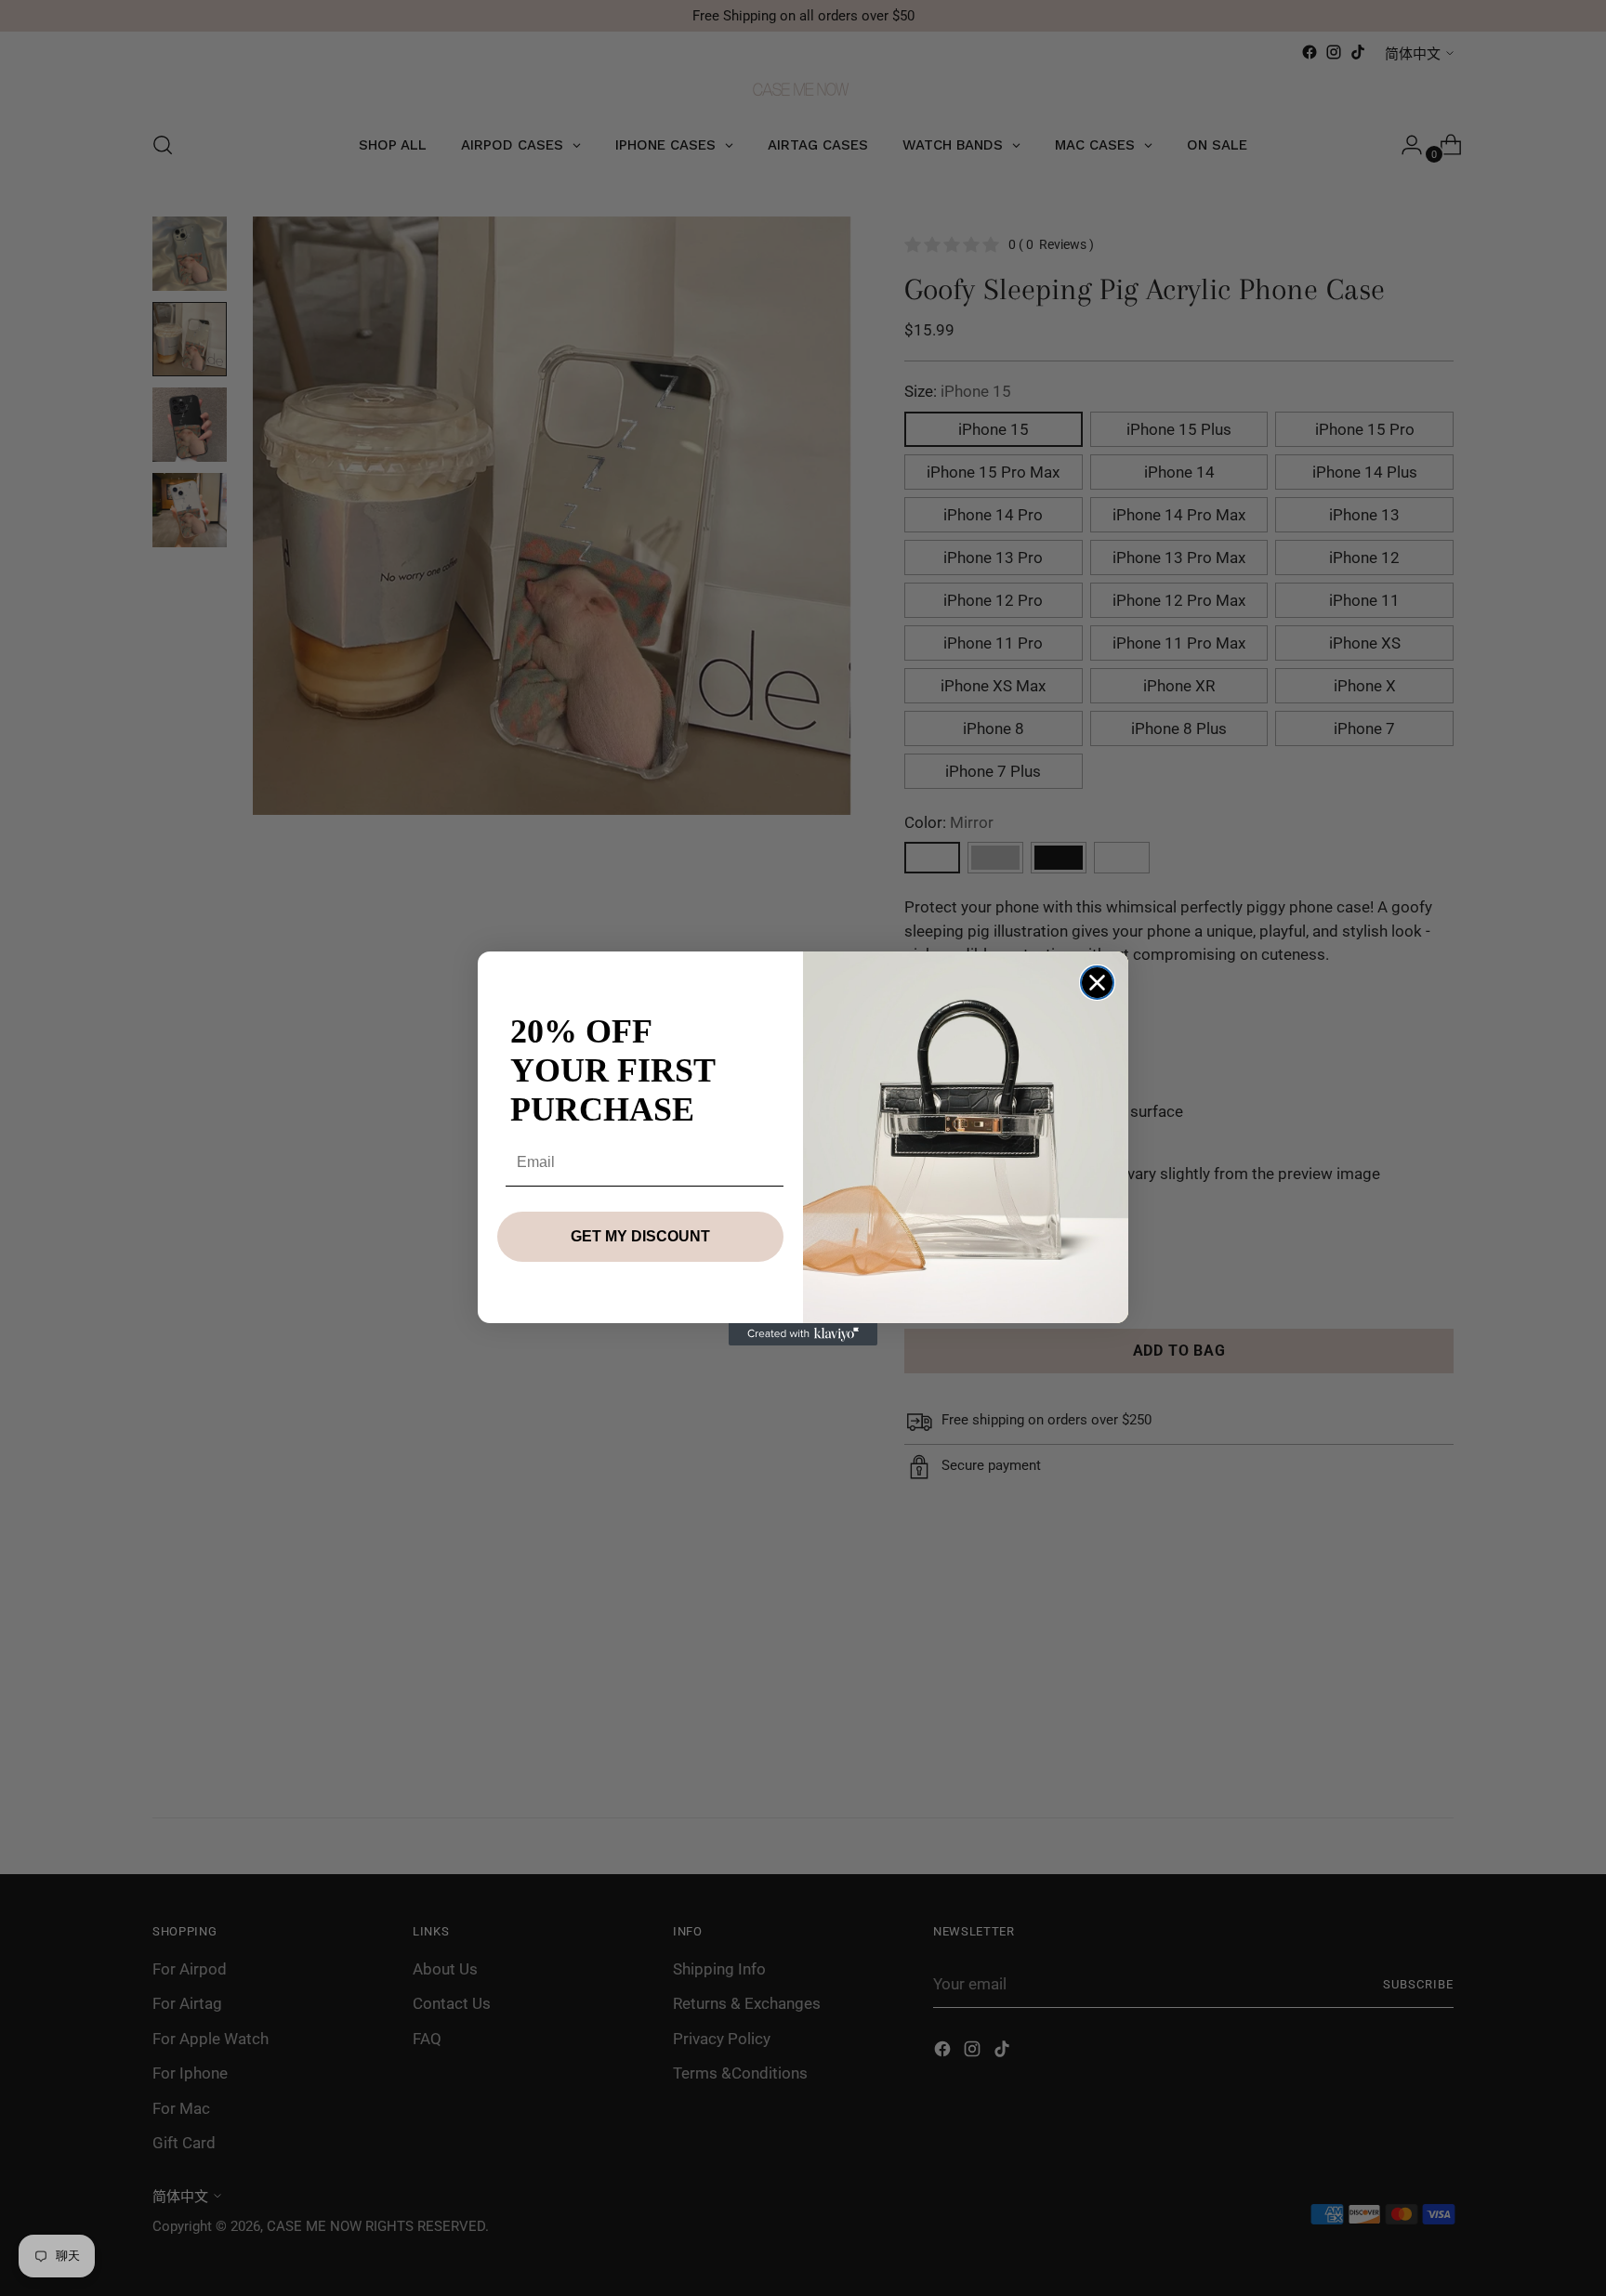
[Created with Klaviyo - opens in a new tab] (803, 1334)
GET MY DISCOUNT (640, 1236)
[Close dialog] (1097, 983)
